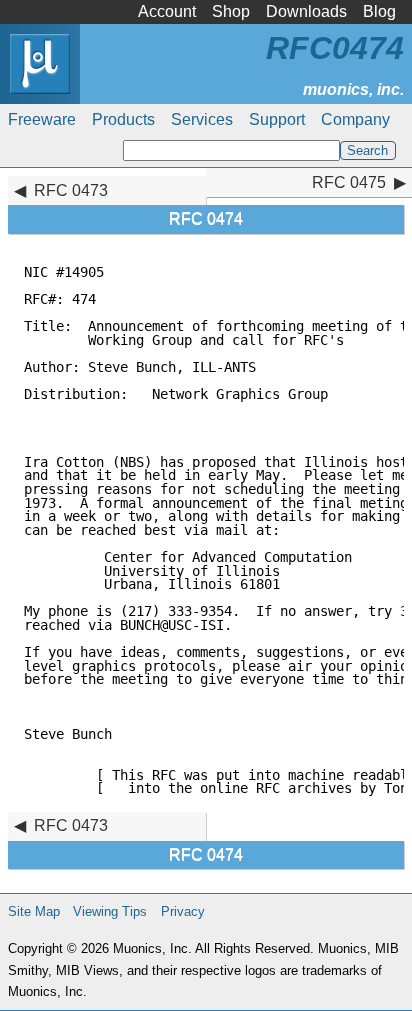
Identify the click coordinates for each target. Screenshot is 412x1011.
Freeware (42, 119)
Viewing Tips (110, 911)
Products (123, 119)
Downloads (306, 11)
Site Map (34, 911)
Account (167, 11)
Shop (231, 11)
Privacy (183, 911)
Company (355, 119)
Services (202, 119)
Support (277, 119)
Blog (379, 11)
